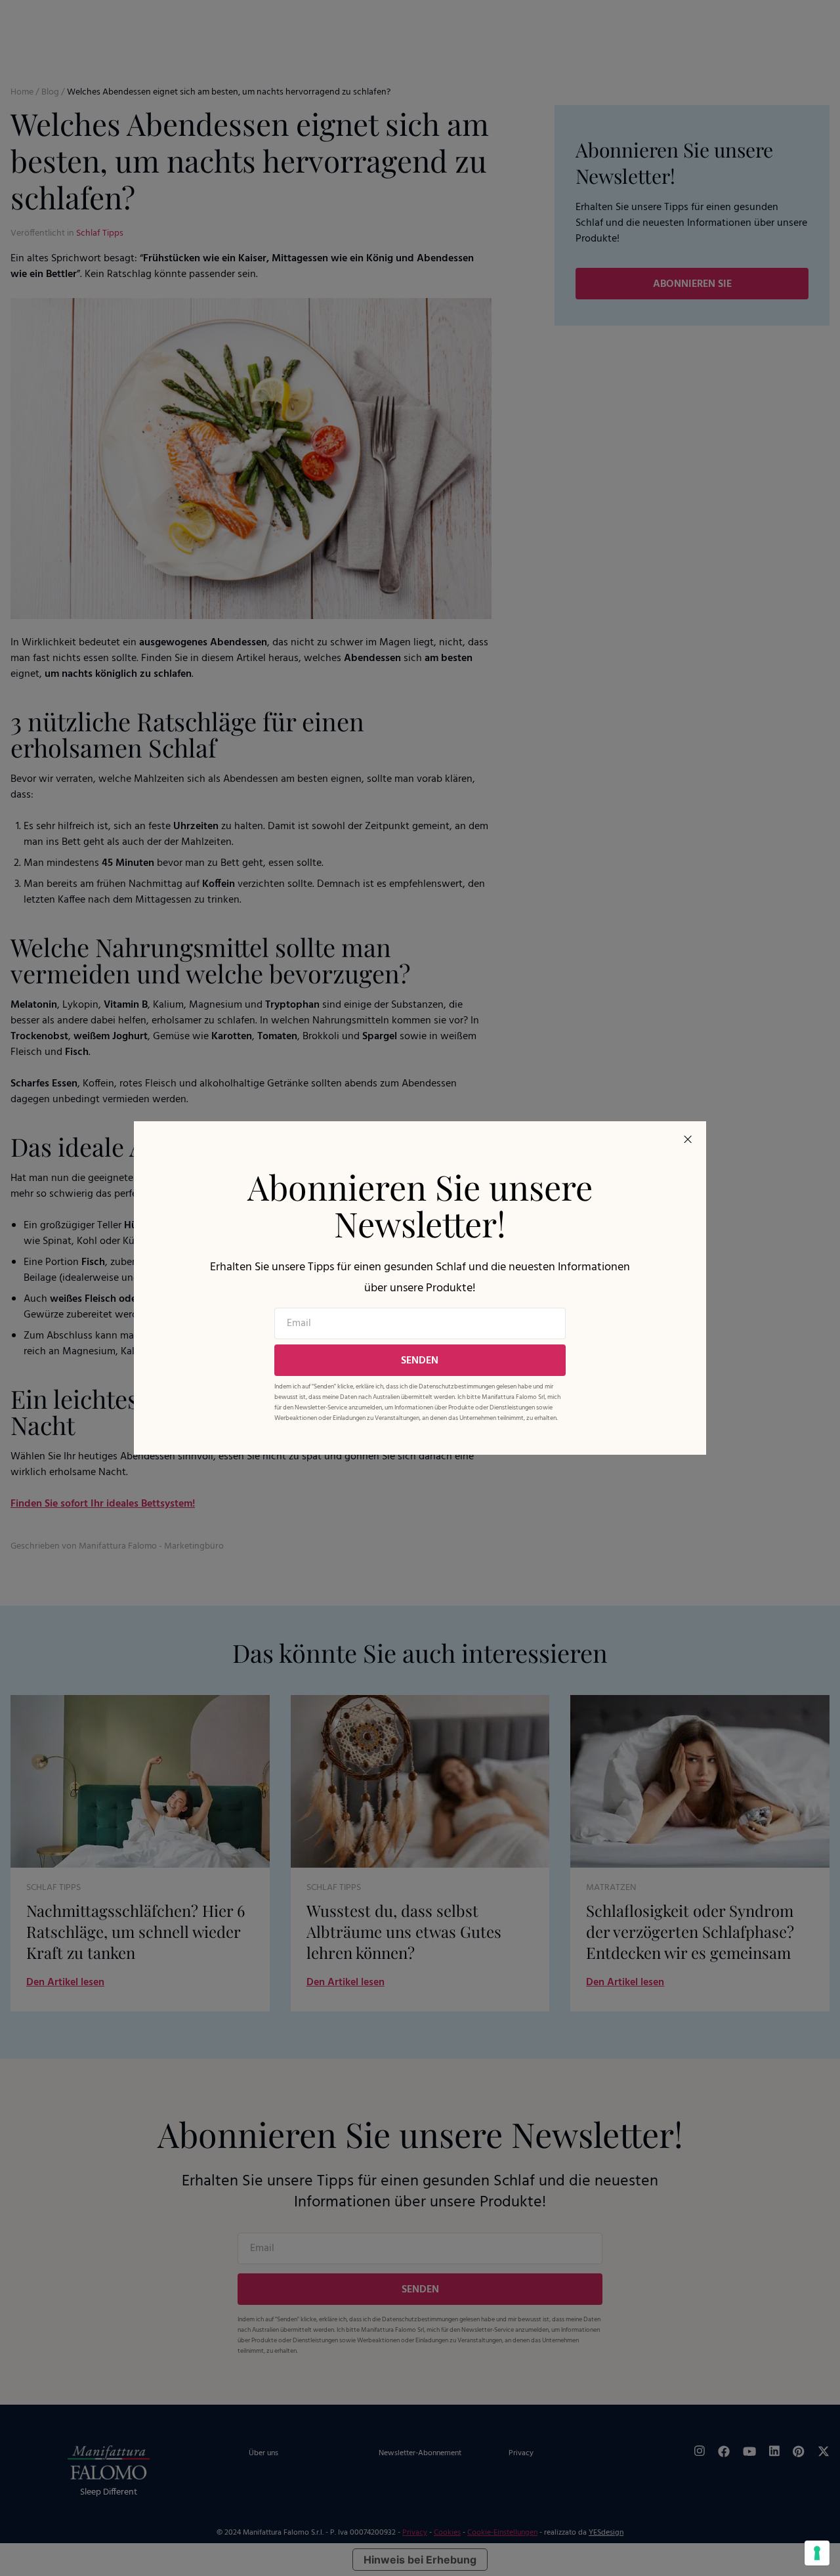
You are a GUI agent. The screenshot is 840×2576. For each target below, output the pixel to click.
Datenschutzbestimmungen (457, 1386)
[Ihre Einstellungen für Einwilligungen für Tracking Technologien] (817, 2553)
